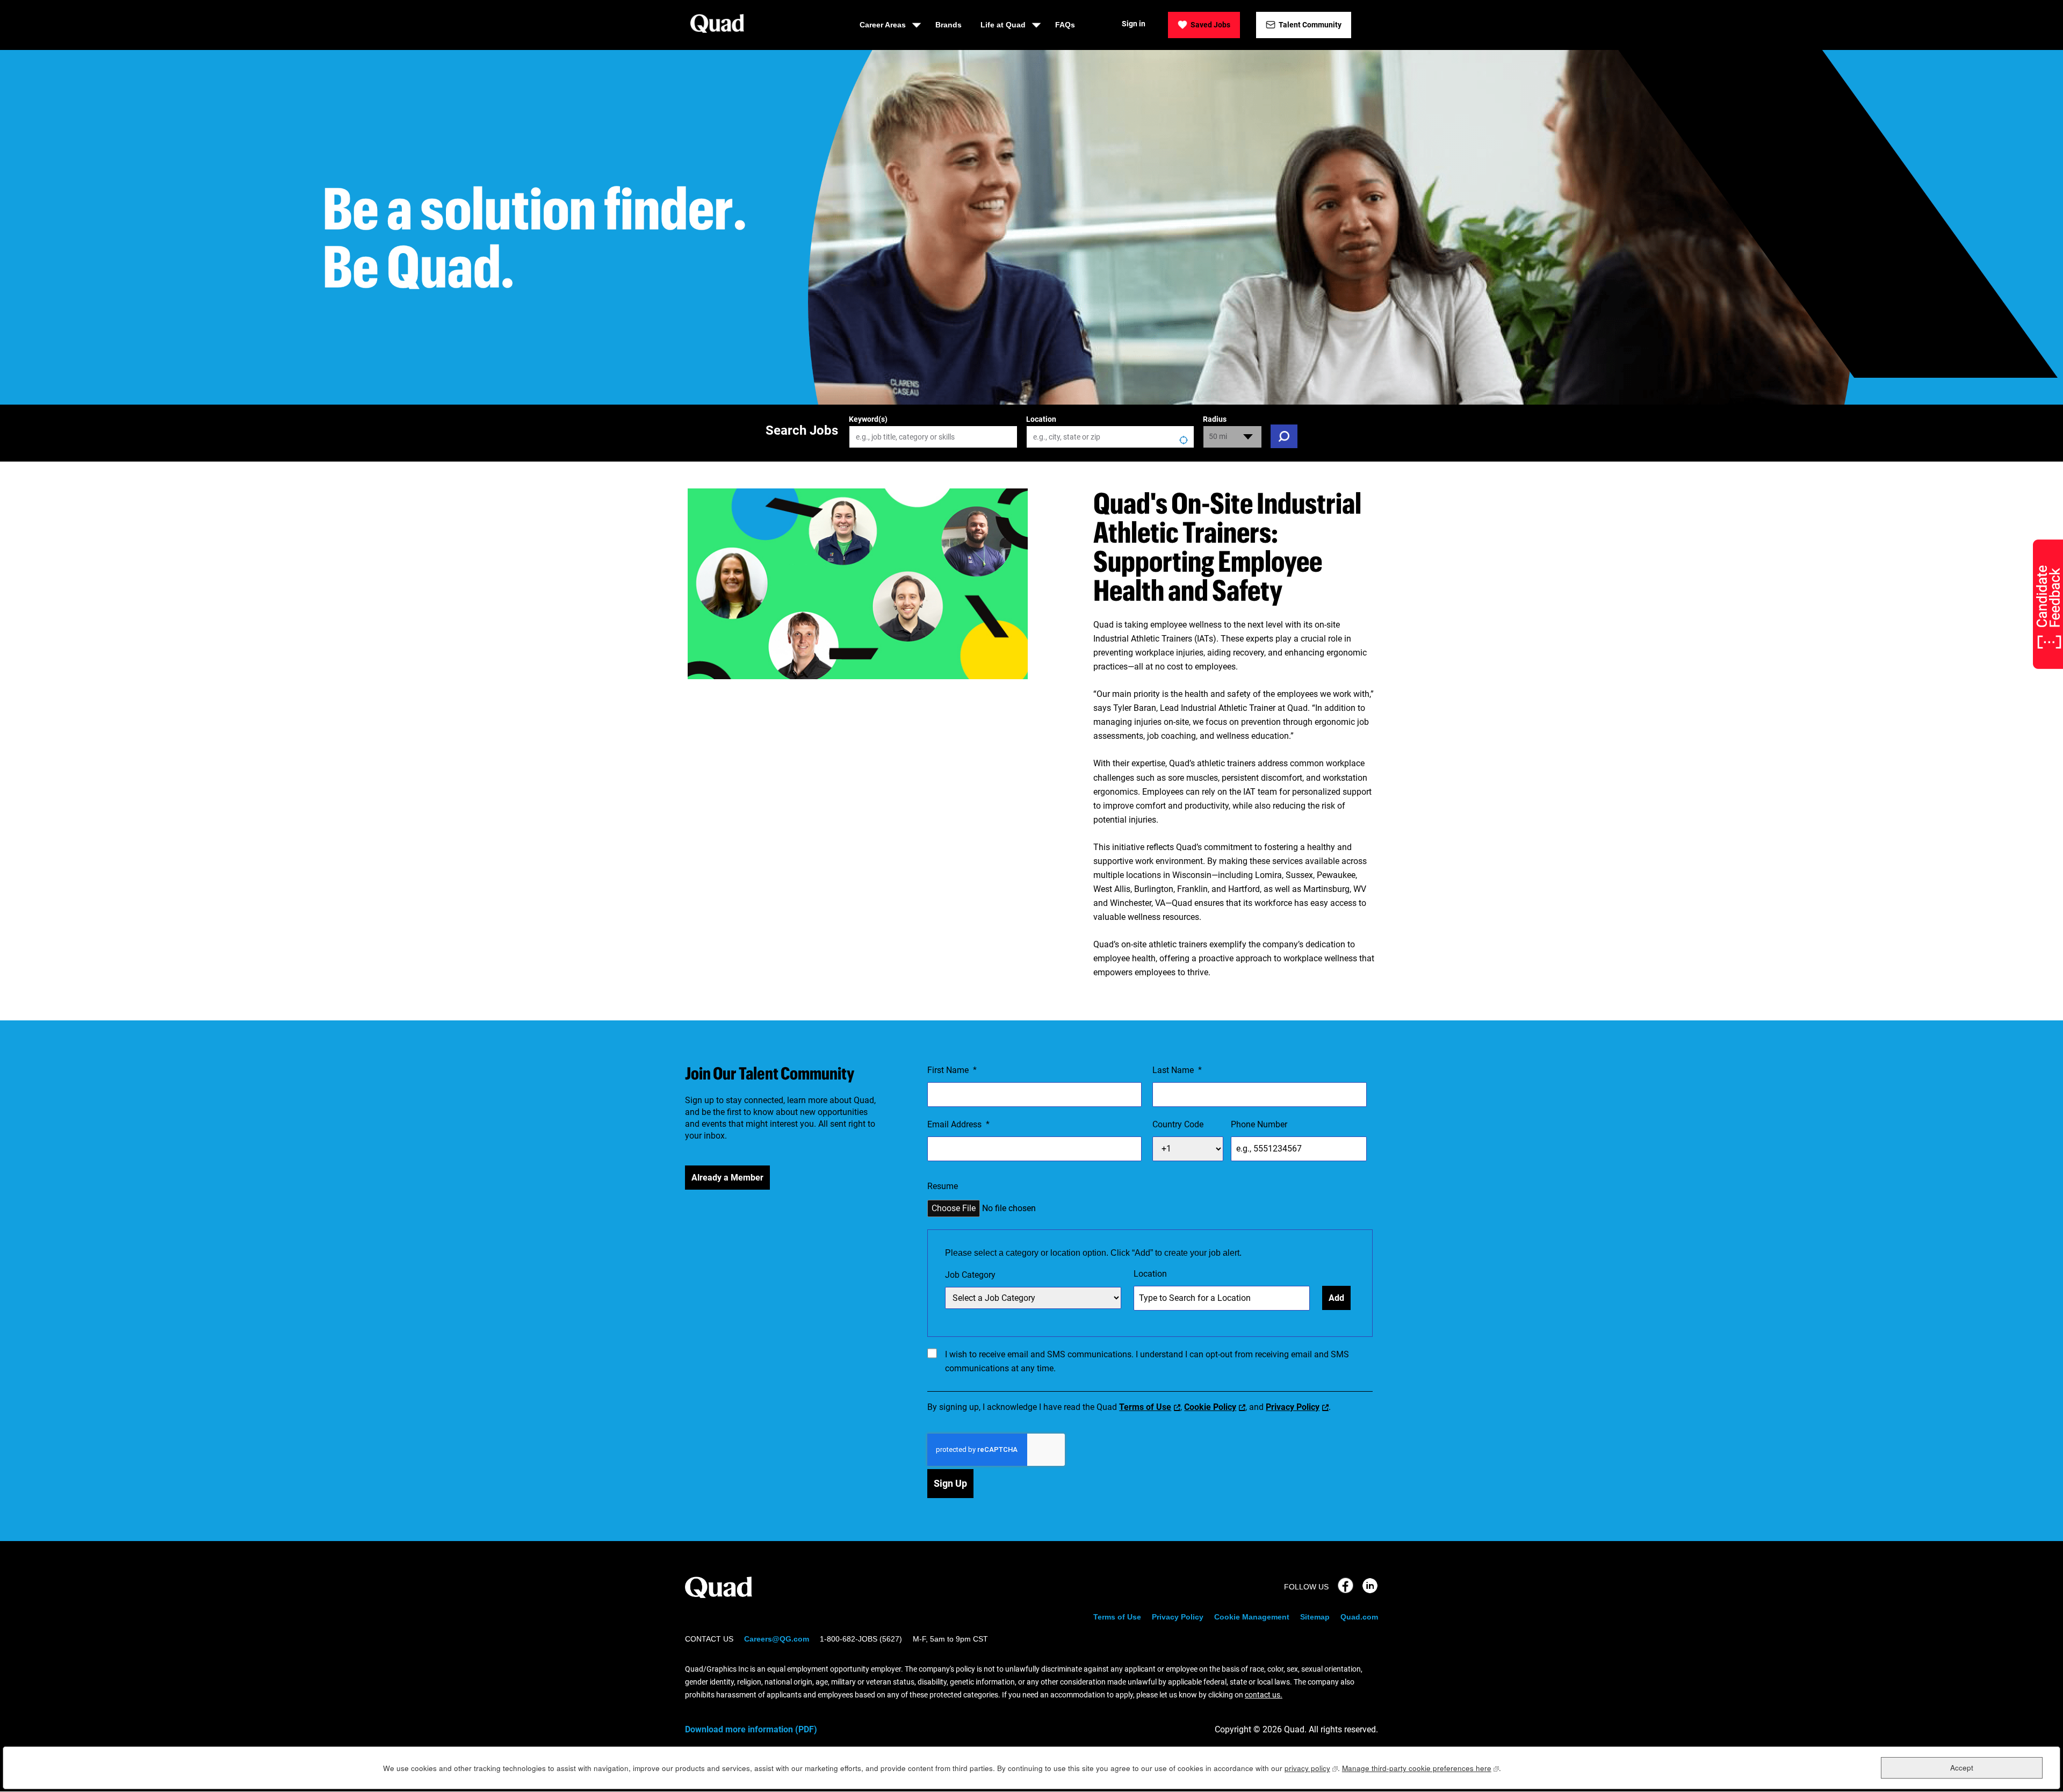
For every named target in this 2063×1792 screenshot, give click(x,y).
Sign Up (950, 1483)
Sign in (1134, 24)
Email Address (958, 1124)
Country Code (1178, 1124)
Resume (943, 1186)
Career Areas (883, 25)
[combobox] (1110, 437)
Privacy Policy (1293, 1407)
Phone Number (1259, 1124)
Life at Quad (1003, 25)
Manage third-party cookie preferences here (1420, 1768)
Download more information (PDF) (751, 1729)
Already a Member (727, 1178)
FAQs (1065, 25)
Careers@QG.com (777, 1639)
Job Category (970, 1275)
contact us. (1264, 1695)
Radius (1215, 419)
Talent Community (1310, 25)
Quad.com (1359, 1617)
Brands (948, 25)
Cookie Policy (1210, 1407)
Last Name (1177, 1070)
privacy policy (1311, 1768)
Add (1336, 1298)
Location (1041, 419)
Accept (1962, 1768)
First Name (952, 1070)
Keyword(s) (868, 419)
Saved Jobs (1210, 25)
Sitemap (1315, 1617)
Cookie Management (1252, 1617)
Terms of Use (1145, 1407)
